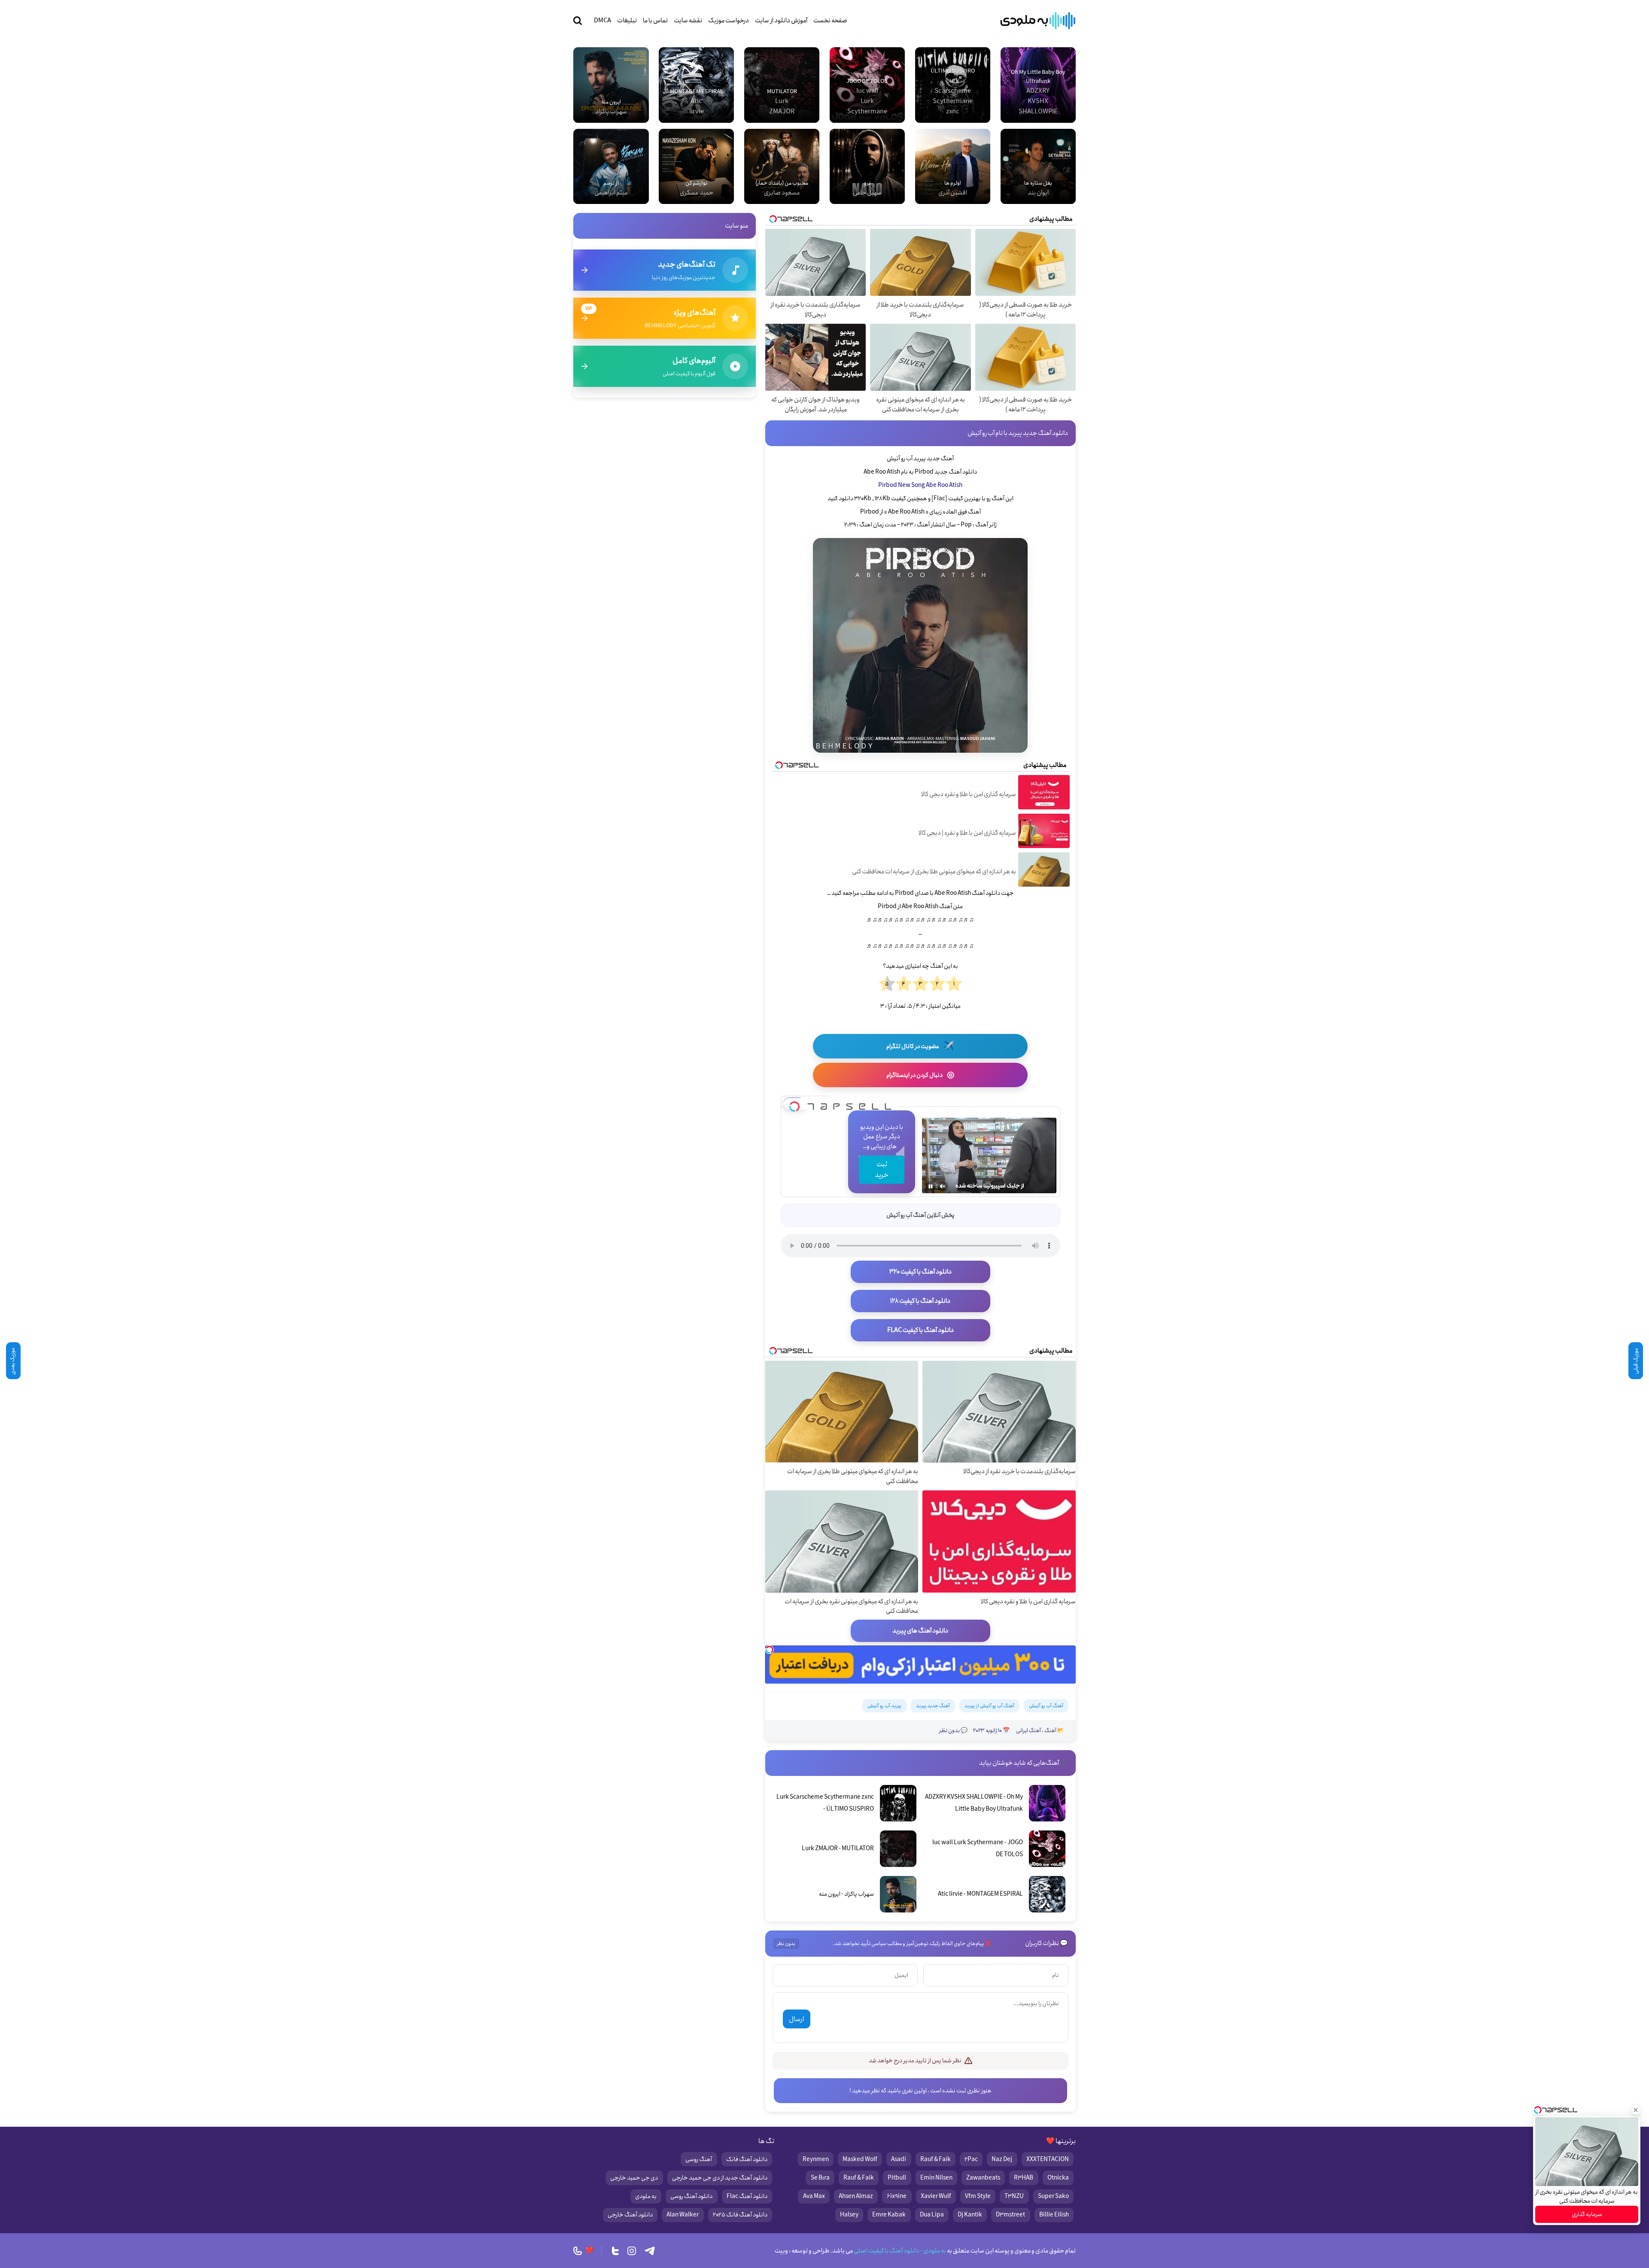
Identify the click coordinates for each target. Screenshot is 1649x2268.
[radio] (954, 984)
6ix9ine (897, 2196)
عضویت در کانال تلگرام (920, 1046)
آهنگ (1050, 1731)
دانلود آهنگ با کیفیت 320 (920, 1272)
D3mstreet (1010, 2215)
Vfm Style (978, 2196)
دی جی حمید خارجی (634, 2178)
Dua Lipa (932, 2215)
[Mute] (943, 1186)
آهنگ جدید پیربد (933, 1706)
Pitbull (897, 2178)
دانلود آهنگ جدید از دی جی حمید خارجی (720, 2178)
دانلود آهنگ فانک (747, 2159)
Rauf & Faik (936, 2159)
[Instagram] (632, 2251)
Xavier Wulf (936, 2196)
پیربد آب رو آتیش (884, 1706)
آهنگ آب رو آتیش (1046, 1706)
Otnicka (1058, 2178)
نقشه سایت (688, 21)
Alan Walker (683, 2215)
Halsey (849, 2215)
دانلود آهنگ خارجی (630, 2215)
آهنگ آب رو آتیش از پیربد (989, 1706)
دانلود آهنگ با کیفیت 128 (920, 1301)
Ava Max (814, 2196)
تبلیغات (627, 21)
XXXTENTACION (1048, 2159)
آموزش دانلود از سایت (781, 21)
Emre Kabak (889, 2215)
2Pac (971, 2159)
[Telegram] (650, 2251)
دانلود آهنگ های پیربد (920, 1631)
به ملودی (646, 2196)
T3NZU (1014, 2196)
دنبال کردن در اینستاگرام (920, 1075)
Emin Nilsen (936, 2178)
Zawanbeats (983, 2178)
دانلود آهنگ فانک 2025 (740, 2215)
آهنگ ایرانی (1028, 1731)
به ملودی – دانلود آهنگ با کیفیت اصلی (1038, 21)
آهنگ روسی (699, 2159)
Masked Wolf (860, 2159)
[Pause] (931, 1186)
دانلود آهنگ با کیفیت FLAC (920, 1330)
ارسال (796, 2019)
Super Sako (1053, 2196)
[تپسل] (794, 1104)
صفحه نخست (830, 21)
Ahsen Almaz (856, 2196)
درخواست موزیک (729, 21)
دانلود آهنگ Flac (747, 2196)
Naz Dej (1002, 2159)
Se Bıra (820, 2178)
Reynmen (816, 2159)
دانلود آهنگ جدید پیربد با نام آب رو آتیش (1018, 433)
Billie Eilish (1054, 2215)
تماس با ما (655, 21)
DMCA (602, 21)
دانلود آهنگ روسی (691, 2196)
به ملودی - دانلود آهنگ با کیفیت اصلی (899, 2251)
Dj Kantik (970, 2215)
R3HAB (1024, 2178)
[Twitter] (615, 2251)
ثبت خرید (882, 1170)
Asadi (899, 2159)
